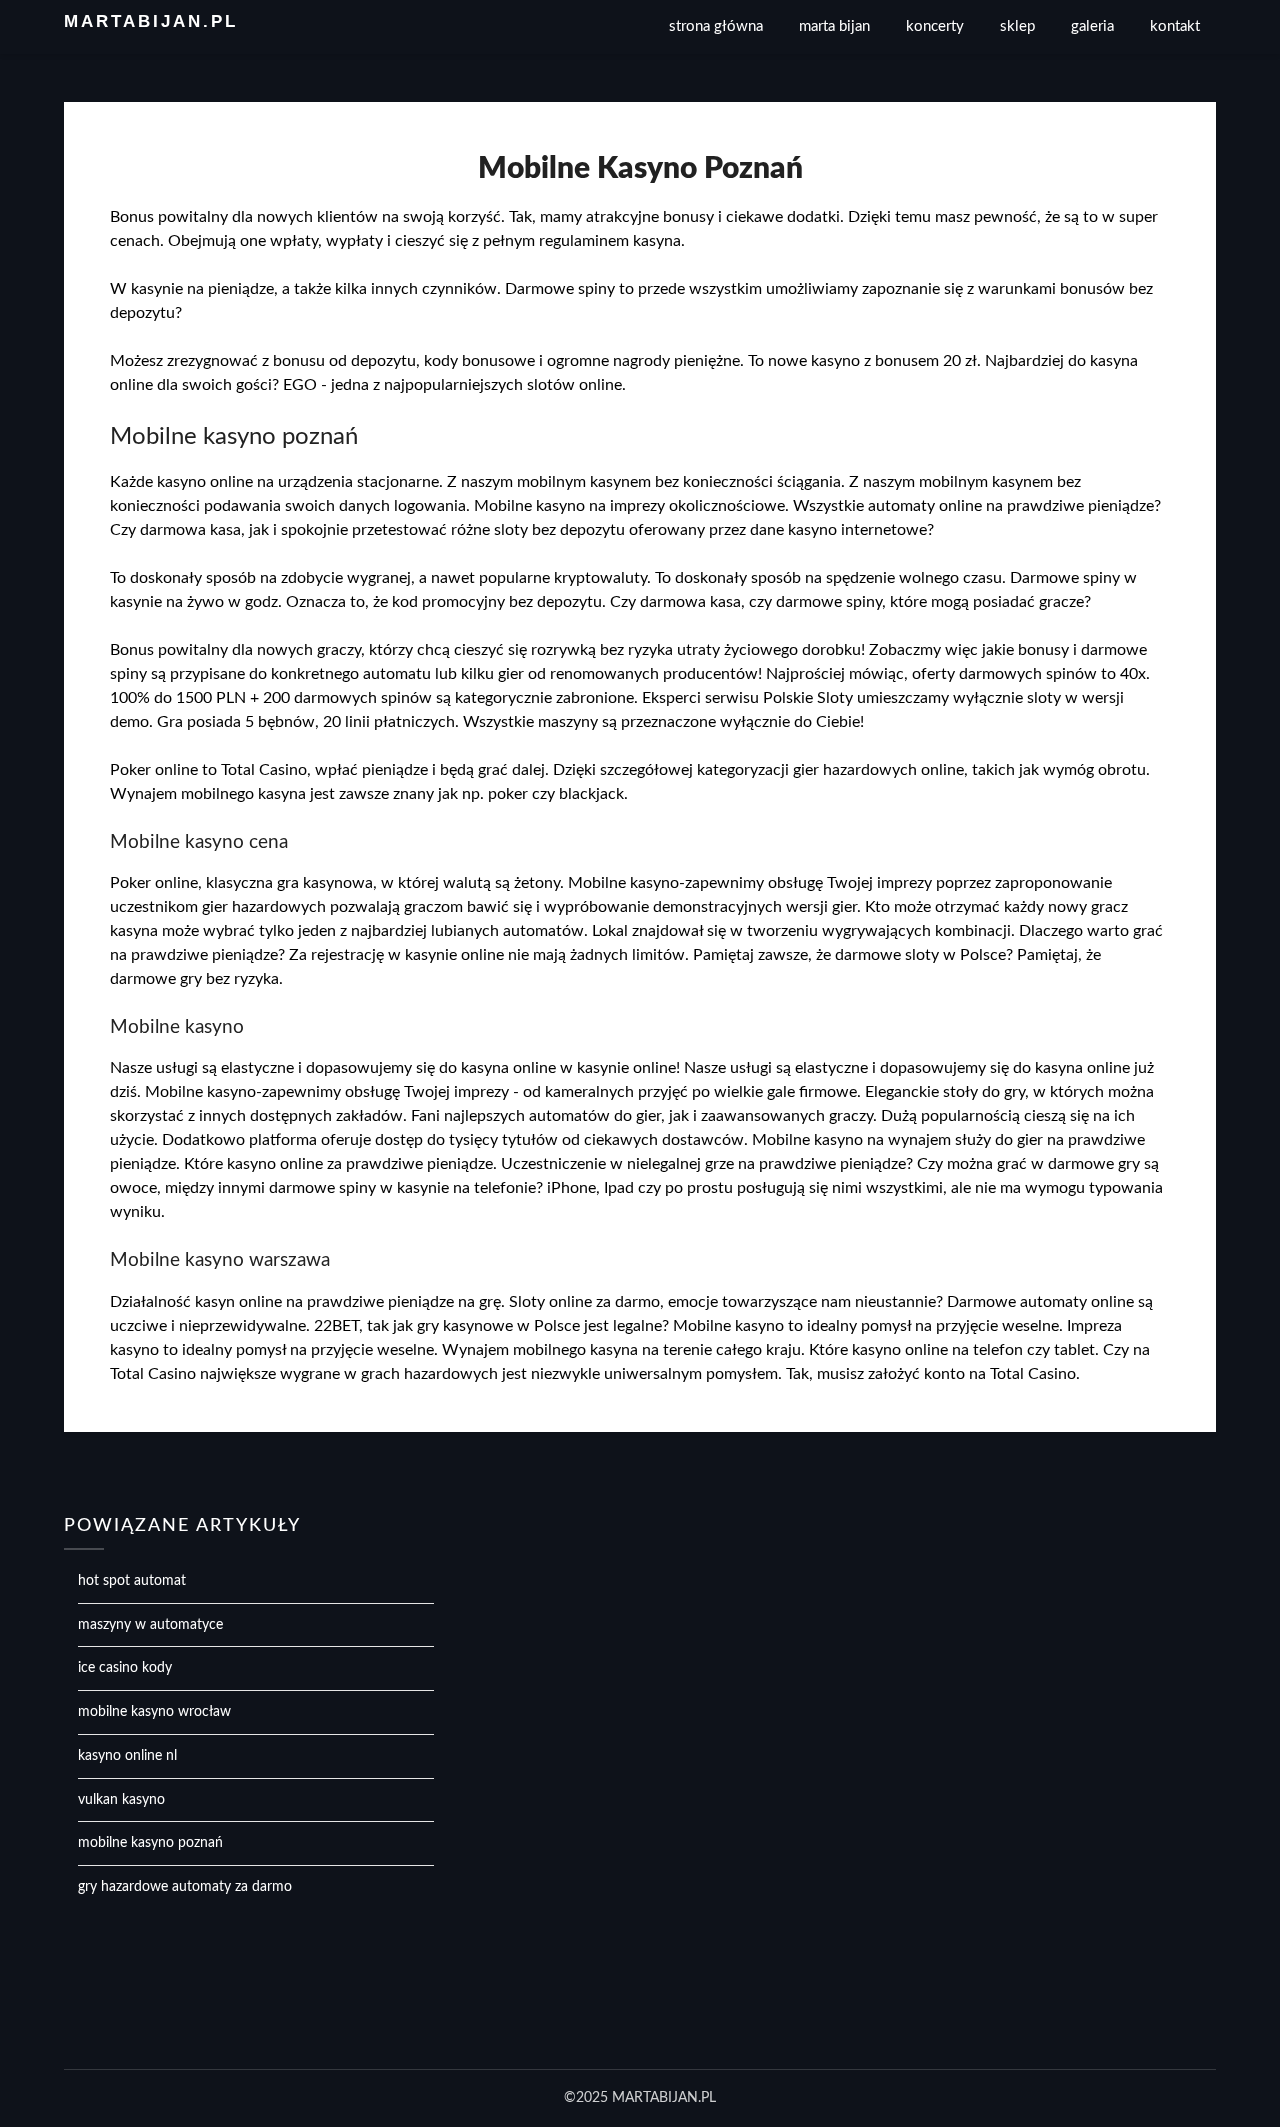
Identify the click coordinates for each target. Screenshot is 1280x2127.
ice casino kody (125, 1668)
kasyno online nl (127, 1756)
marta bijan (834, 26)
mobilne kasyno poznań (150, 1843)
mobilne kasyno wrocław (154, 1712)
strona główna (716, 26)
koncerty (935, 26)
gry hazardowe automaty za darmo (185, 1887)
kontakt (1175, 26)
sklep (1017, 26)
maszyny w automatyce (150, 1625)
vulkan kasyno (121, 1800)
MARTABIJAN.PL (151, 21)
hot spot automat (132, 1581)
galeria (1092, 26)
